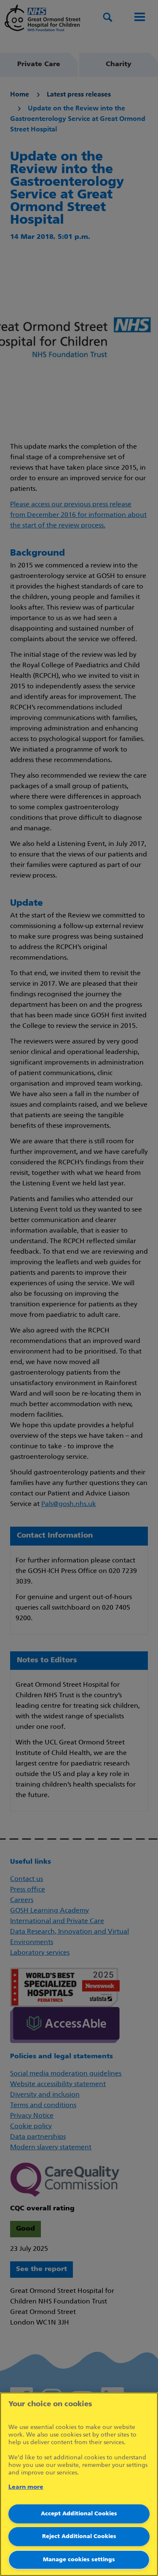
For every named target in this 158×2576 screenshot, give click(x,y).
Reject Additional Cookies (79, 2537)
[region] (79, 2484)
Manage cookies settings (79, 2560)
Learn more (26, 2487)
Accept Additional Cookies (79, 2514)
